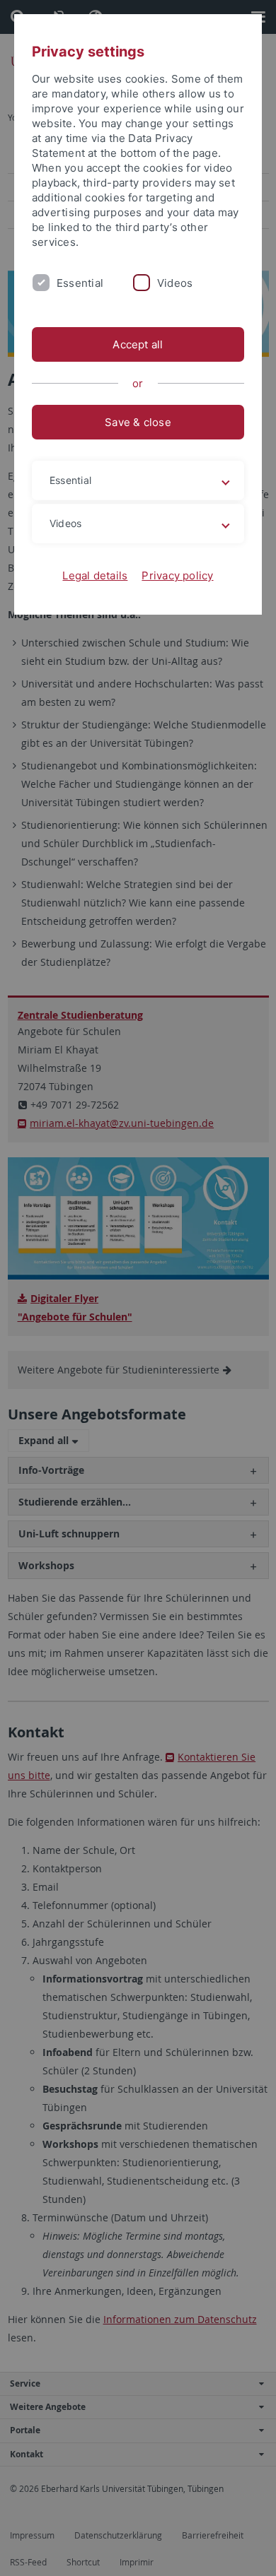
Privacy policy (177, 575)
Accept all (138, 344)
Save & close (138, 422)
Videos (175, 283)
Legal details (95, 575)
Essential (80, 283)
